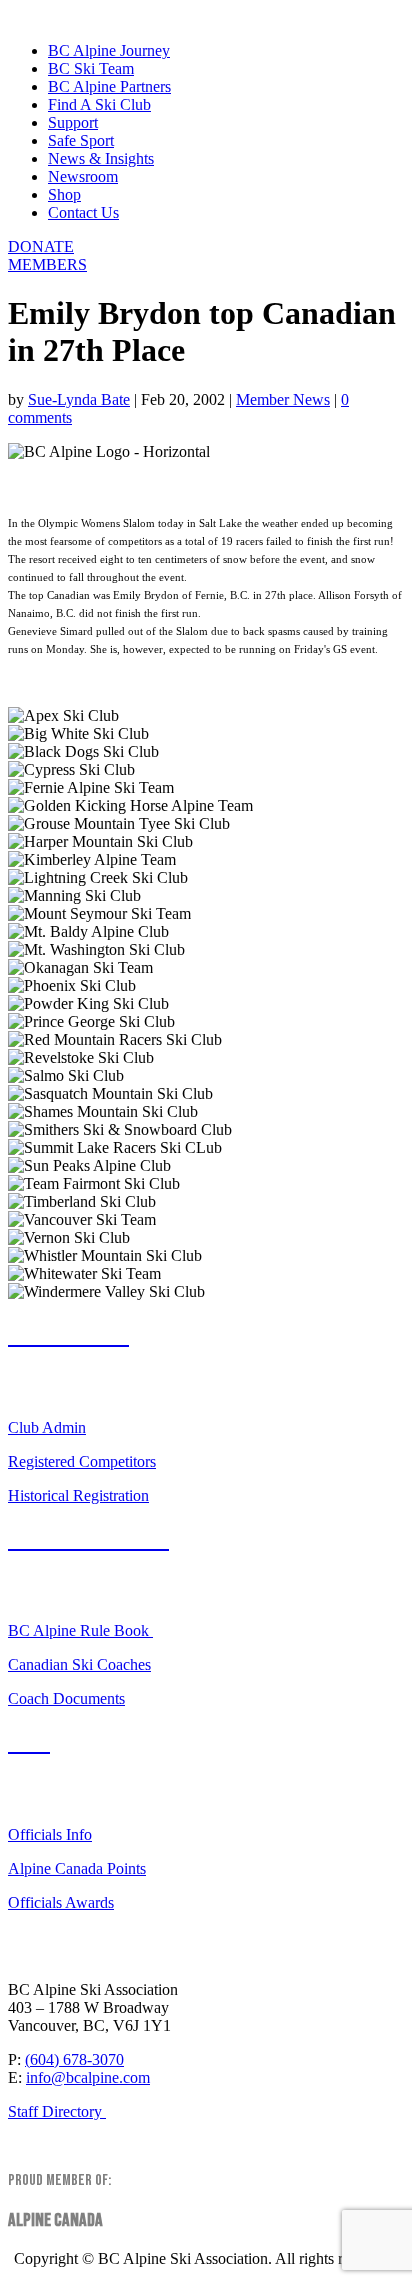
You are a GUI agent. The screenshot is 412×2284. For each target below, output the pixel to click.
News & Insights (101, 158)
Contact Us (83, 212)
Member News (283, 399)
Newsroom (83, 176)
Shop (64, 194)
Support (73, 122)
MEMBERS (47, 264)
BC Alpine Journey (109, 50)
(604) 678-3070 (74, 2059)
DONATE (41, 246)
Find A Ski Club (99, 104)
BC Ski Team (91, 68)
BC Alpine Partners (109, 86)
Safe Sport (81, 140)
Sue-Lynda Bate (79, 399)
